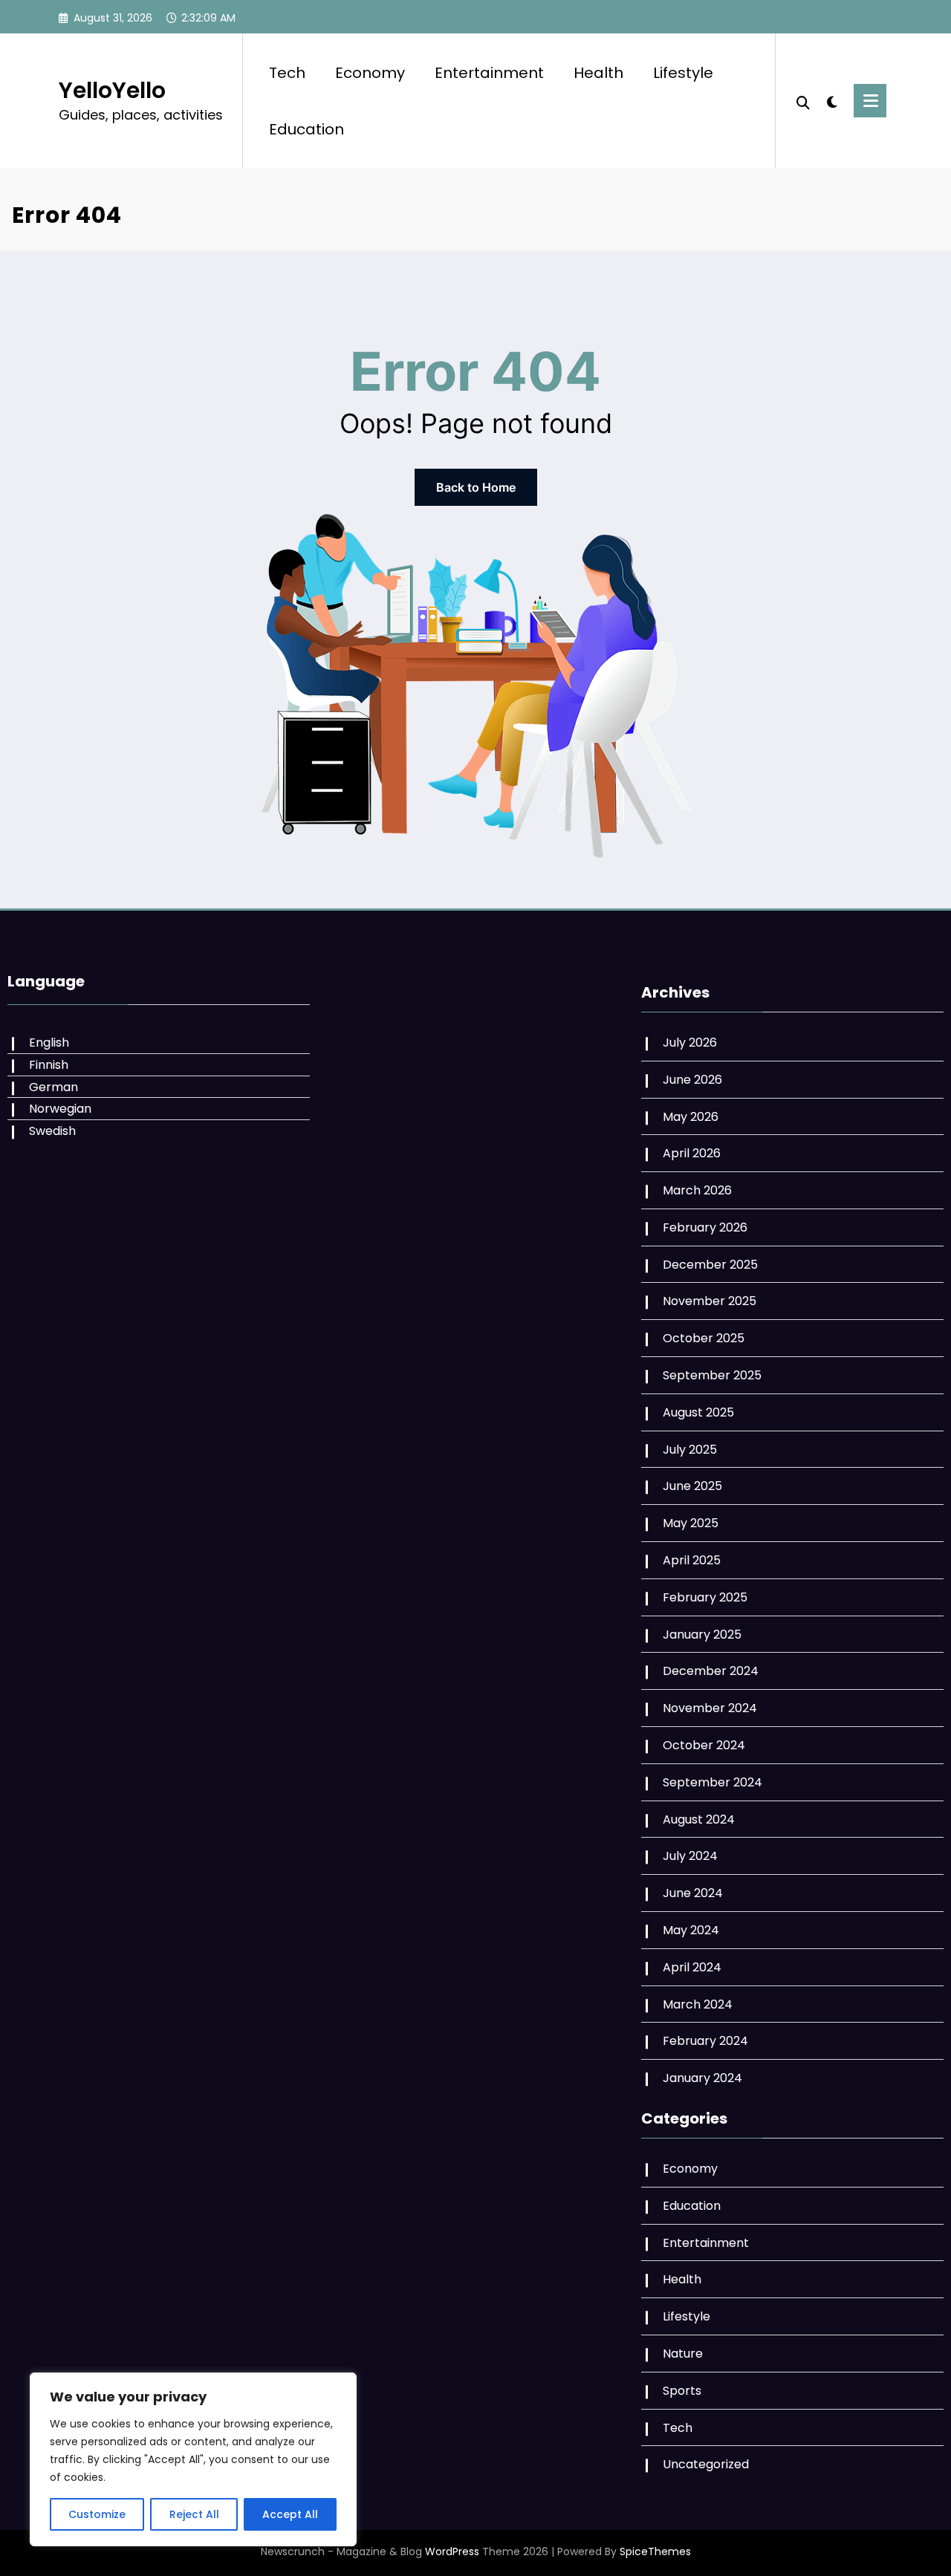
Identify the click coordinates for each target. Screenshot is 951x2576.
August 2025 (698, 1412)
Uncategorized (706, 2464)
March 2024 (698, 2004)
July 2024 (690, 1856)
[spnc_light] (832, 100)
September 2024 (713, 1782)
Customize (97, 2514)
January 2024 (702, 2078)
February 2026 (705, 1227)
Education (306, 129)
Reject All (194, 2514)
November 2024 (710, 1708)
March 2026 (697, 1190)
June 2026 (692, 1080)
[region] (193, 2459)
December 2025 (710, 1265)
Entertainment (489, 73)
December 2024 (711, 1671)
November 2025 (710, 1301)
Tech (287, 73)
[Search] (803, 101)
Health (598, 73)
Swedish (52, 1131)
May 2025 (691, 1523)
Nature (683, 2354)
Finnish (49, 1065)
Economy (370, 73)
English (49, 1043)
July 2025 (690, 1450)
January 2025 (702, 1635)
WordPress (452, 2551)
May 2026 (691, 1117)
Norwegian (60, 1109)
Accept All (290, 2514)
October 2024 (704, 1745)
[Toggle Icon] (870, 101)
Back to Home (476, 487)
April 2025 (692, 1560)
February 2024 (705, 2041)
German (53, 1087)
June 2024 (693, 1893)
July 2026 (690, 1043)
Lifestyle (683, 73)
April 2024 (692, 1967)
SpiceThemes (655, 2551)
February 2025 (705, 1597)
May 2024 (691, 1930)
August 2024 (699, 1819)
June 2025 (692, 1486)
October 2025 (704, 1338)
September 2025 (712, 1375)
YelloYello (112, 90)
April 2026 (692, 1153)
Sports (682, 2391)
